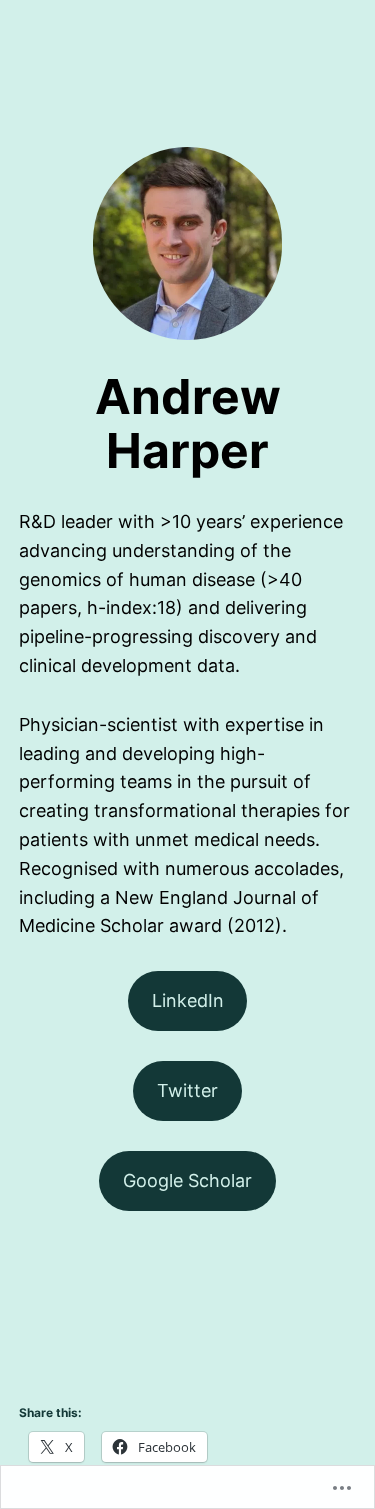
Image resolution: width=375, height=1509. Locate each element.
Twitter (187, 1090)
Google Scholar (187, 1180)
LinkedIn (188, 1000)
